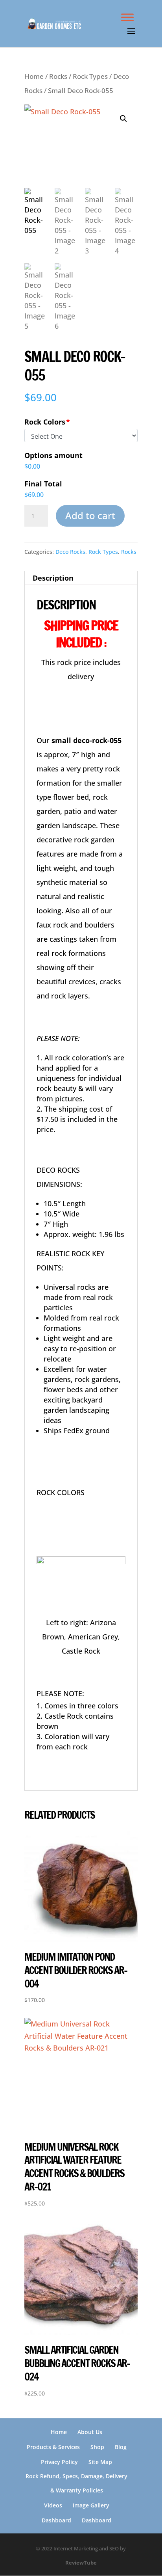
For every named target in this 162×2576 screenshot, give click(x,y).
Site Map (100, 2462)
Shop (97, 2447)
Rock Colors (45, 422)
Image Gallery (91, 2505)
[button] (123, 119)
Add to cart (90, 515)
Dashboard (56, 2520)
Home (34, 76)
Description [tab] (53, 578)
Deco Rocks (70, 552)
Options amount (53, 455)
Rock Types (90, 76)
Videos (53, 2505)
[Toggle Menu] (127, 17)
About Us (90, 2432)
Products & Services (53, 2447)
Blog (121, 2447)
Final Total (43, 484)
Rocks (58, 76)
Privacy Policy (59, 2462)
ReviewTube (81, 2563)
